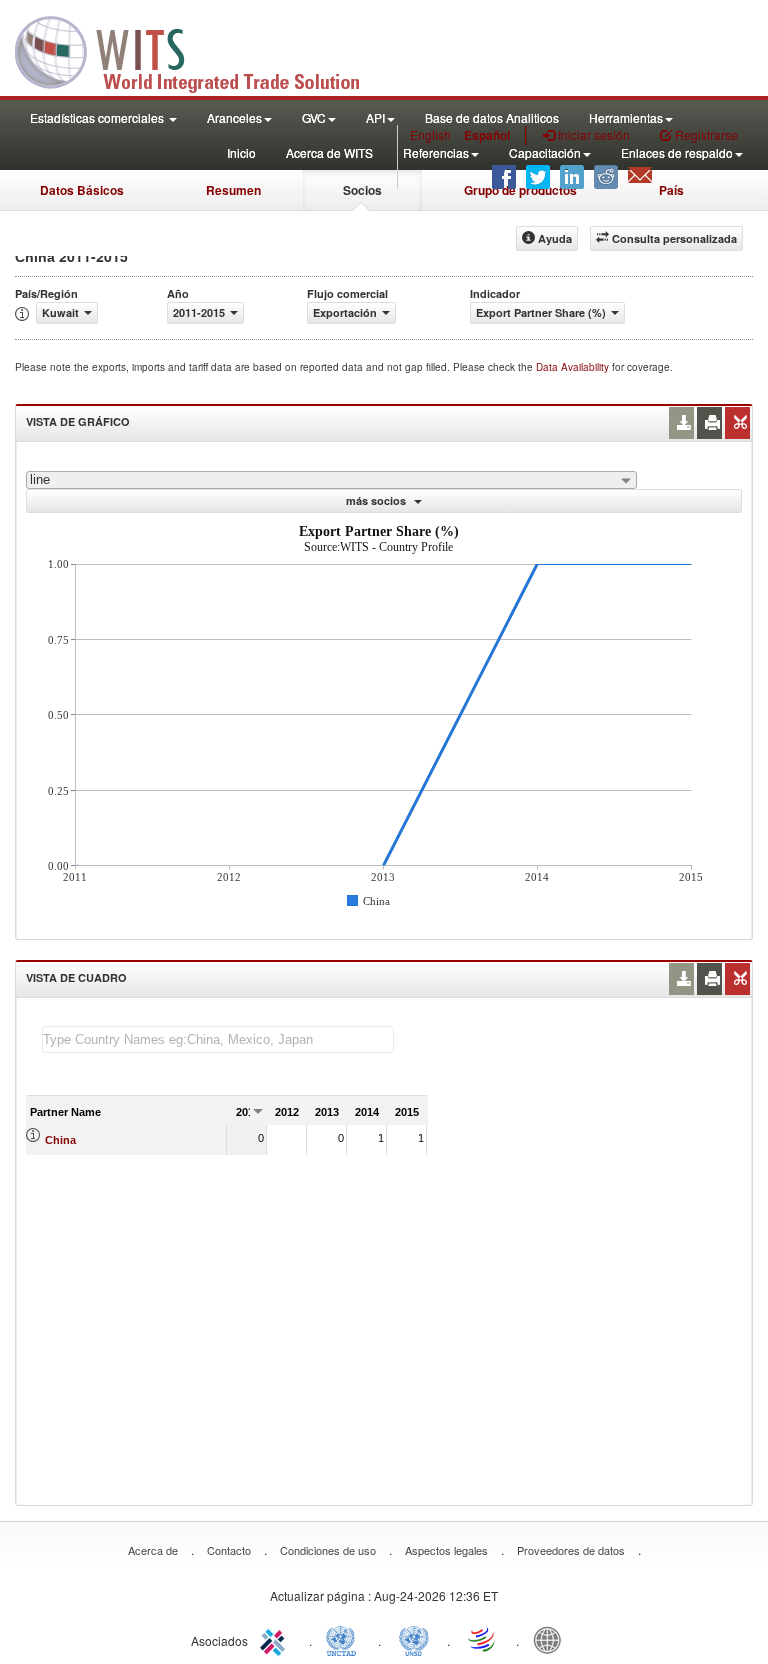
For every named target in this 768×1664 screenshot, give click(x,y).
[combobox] (331, 480)
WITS (200, 50)
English (430, 134)
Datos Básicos (82, 190)
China (60, 1140)
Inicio (241, 152)
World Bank (552, 1639)
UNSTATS (414, 1639)
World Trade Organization (483, 1639)
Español (487, 135)
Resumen (233, 190)
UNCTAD (345, 1639)
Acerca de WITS (329, 152)
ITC (276, 1639)
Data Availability (574, 367)
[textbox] (218, 1039)
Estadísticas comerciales (98, 117)
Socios (362, 190)
